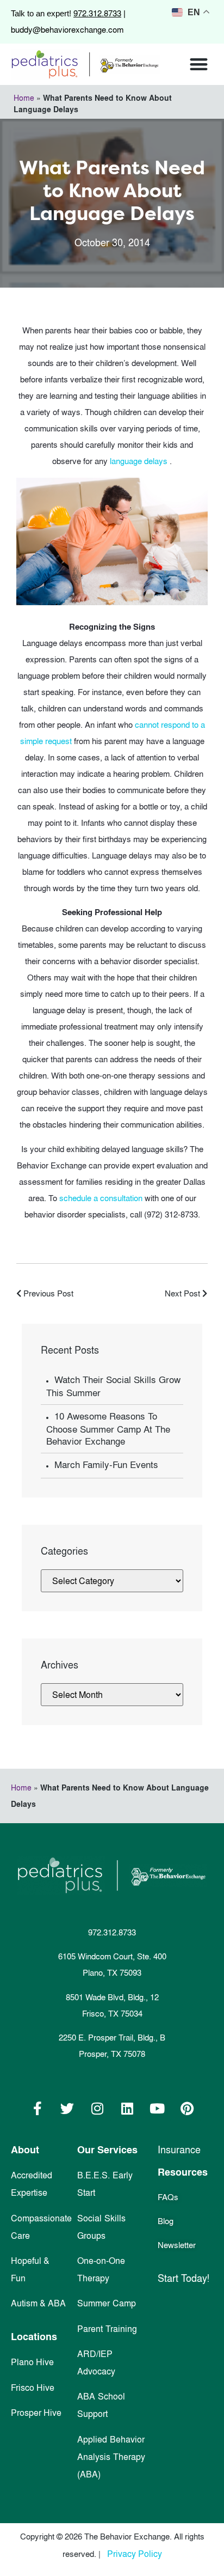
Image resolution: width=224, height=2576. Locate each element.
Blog (166, 2221)
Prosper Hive (36, 2413)
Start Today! (183, 2278)
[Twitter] (67, 2109)
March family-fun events (106, 1465)
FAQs (168, 2197)
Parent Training (107, 2329)
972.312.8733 (97, 13)
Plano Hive (32, 2362)
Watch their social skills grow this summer (113, 1386)
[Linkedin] (127, 2109)
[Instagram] (97, 2109)
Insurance (179, 2150)
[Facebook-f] (38, 2109)
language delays (140, 461)
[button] (199, 65)
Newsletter (177, 2245)
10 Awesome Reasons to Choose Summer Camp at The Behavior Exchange (108, 1429)
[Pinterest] (187, 2109)
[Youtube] (157, 2109)
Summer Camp (107, 2303)
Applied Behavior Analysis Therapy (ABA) (111, 2457)
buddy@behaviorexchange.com (67, 30)
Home (24, 98)
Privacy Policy (135, 2554)
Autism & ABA (38, 2303)
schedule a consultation (102, 1198)
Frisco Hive (33, 2388)
